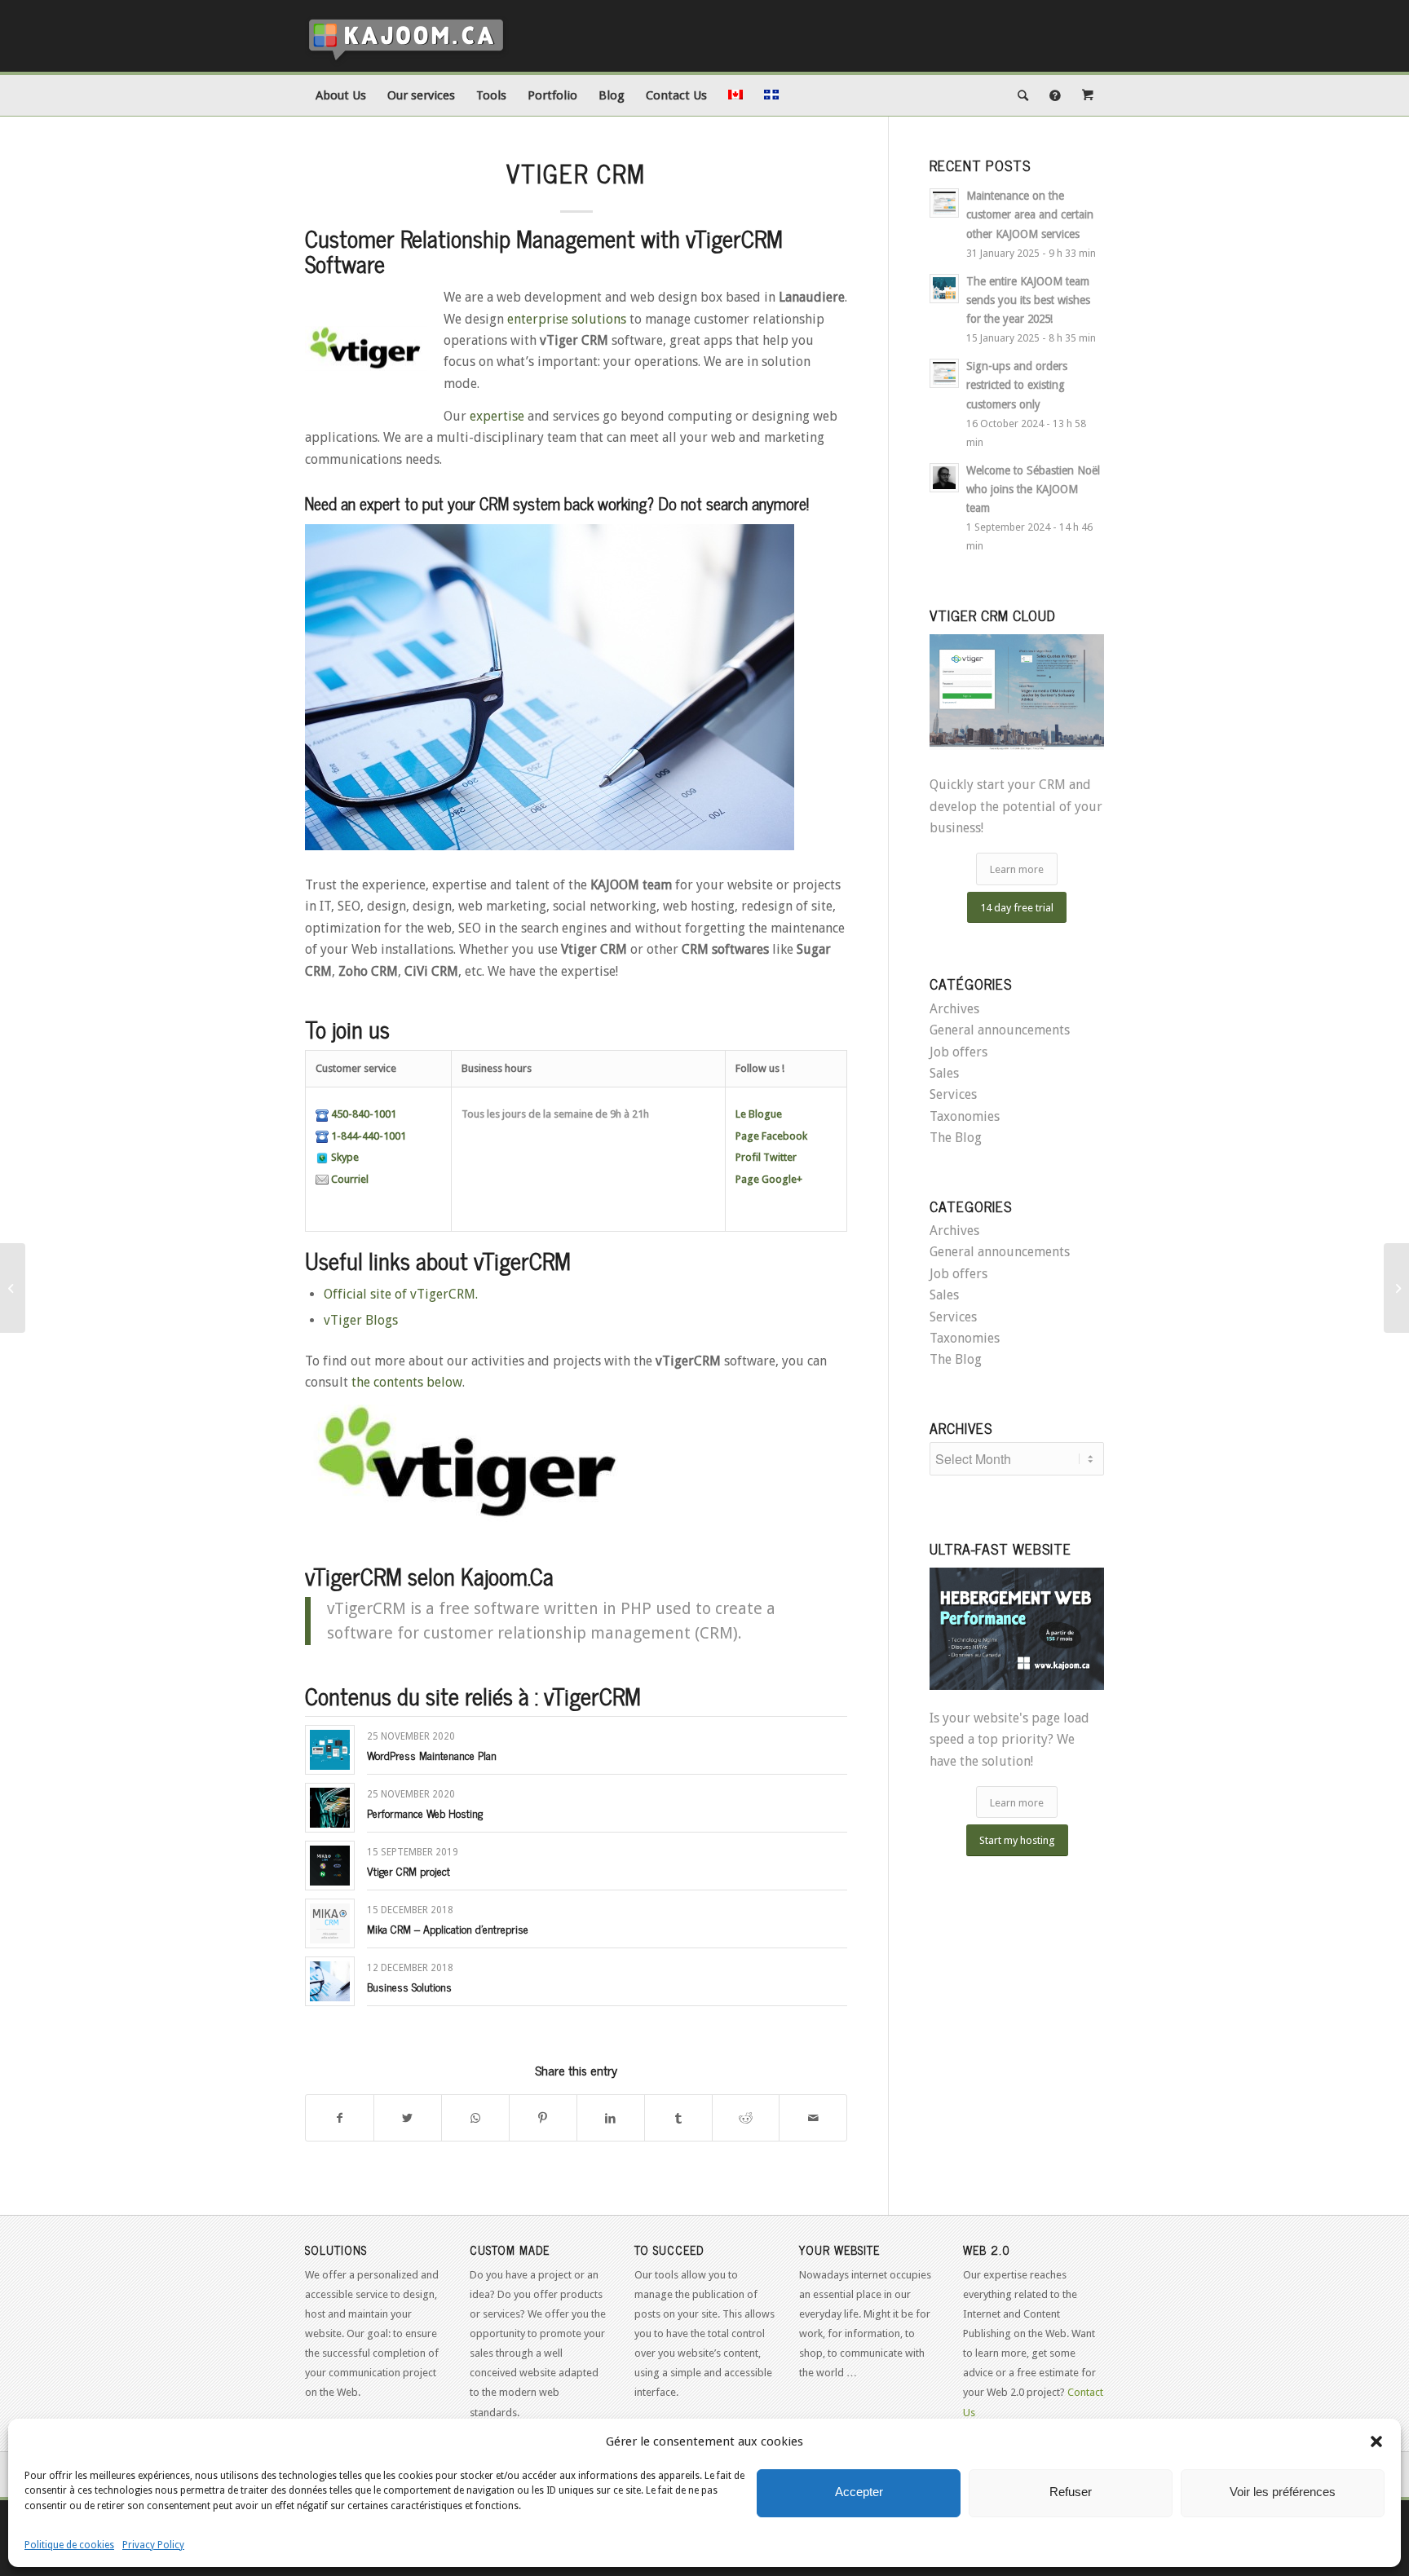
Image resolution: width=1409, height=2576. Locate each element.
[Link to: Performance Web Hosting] (330, 1808)
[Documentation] (1055, 95)
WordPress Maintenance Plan (432, 1755)
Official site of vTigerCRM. (401, 1294)
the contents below (407, 1382)
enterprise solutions (567, 319)
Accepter (859, 2492)
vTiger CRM (576, 173)
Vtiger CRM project (409, 1870)
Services (953, 1094)
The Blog (956, 1138)
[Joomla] (13, 1288)
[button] (1376, 2441)
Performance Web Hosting (425, 1813)
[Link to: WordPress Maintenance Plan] (330, 1750)
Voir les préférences (1283, 2492)
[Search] (1023, 95)
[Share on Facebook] (340, 2118)
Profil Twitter (766, 1157)
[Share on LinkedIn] (611, 2118)
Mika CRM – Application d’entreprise (448, 1928)
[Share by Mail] (813, 2118)
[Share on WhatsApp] (475, 2118)
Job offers (958, 1052)
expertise (497, 416)
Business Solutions (409, 1986)
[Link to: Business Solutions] (330, 1981)
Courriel (349, 1179)
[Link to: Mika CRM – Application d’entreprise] (330, 1923)
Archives (954, 1009)
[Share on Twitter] (408, 2118)
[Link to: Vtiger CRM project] (330, 1866)
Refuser (1071, 2492)
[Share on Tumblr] (678, 2118)
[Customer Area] (1088, 95)
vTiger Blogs (361, 1320)
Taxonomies (965, 1116)
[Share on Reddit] (746, 2118)
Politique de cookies (69, 2545)
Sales (944, 1073)
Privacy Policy (153, 2545)
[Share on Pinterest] (543, 2118)
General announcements (1000, 1030)
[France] (1396, 1288)
